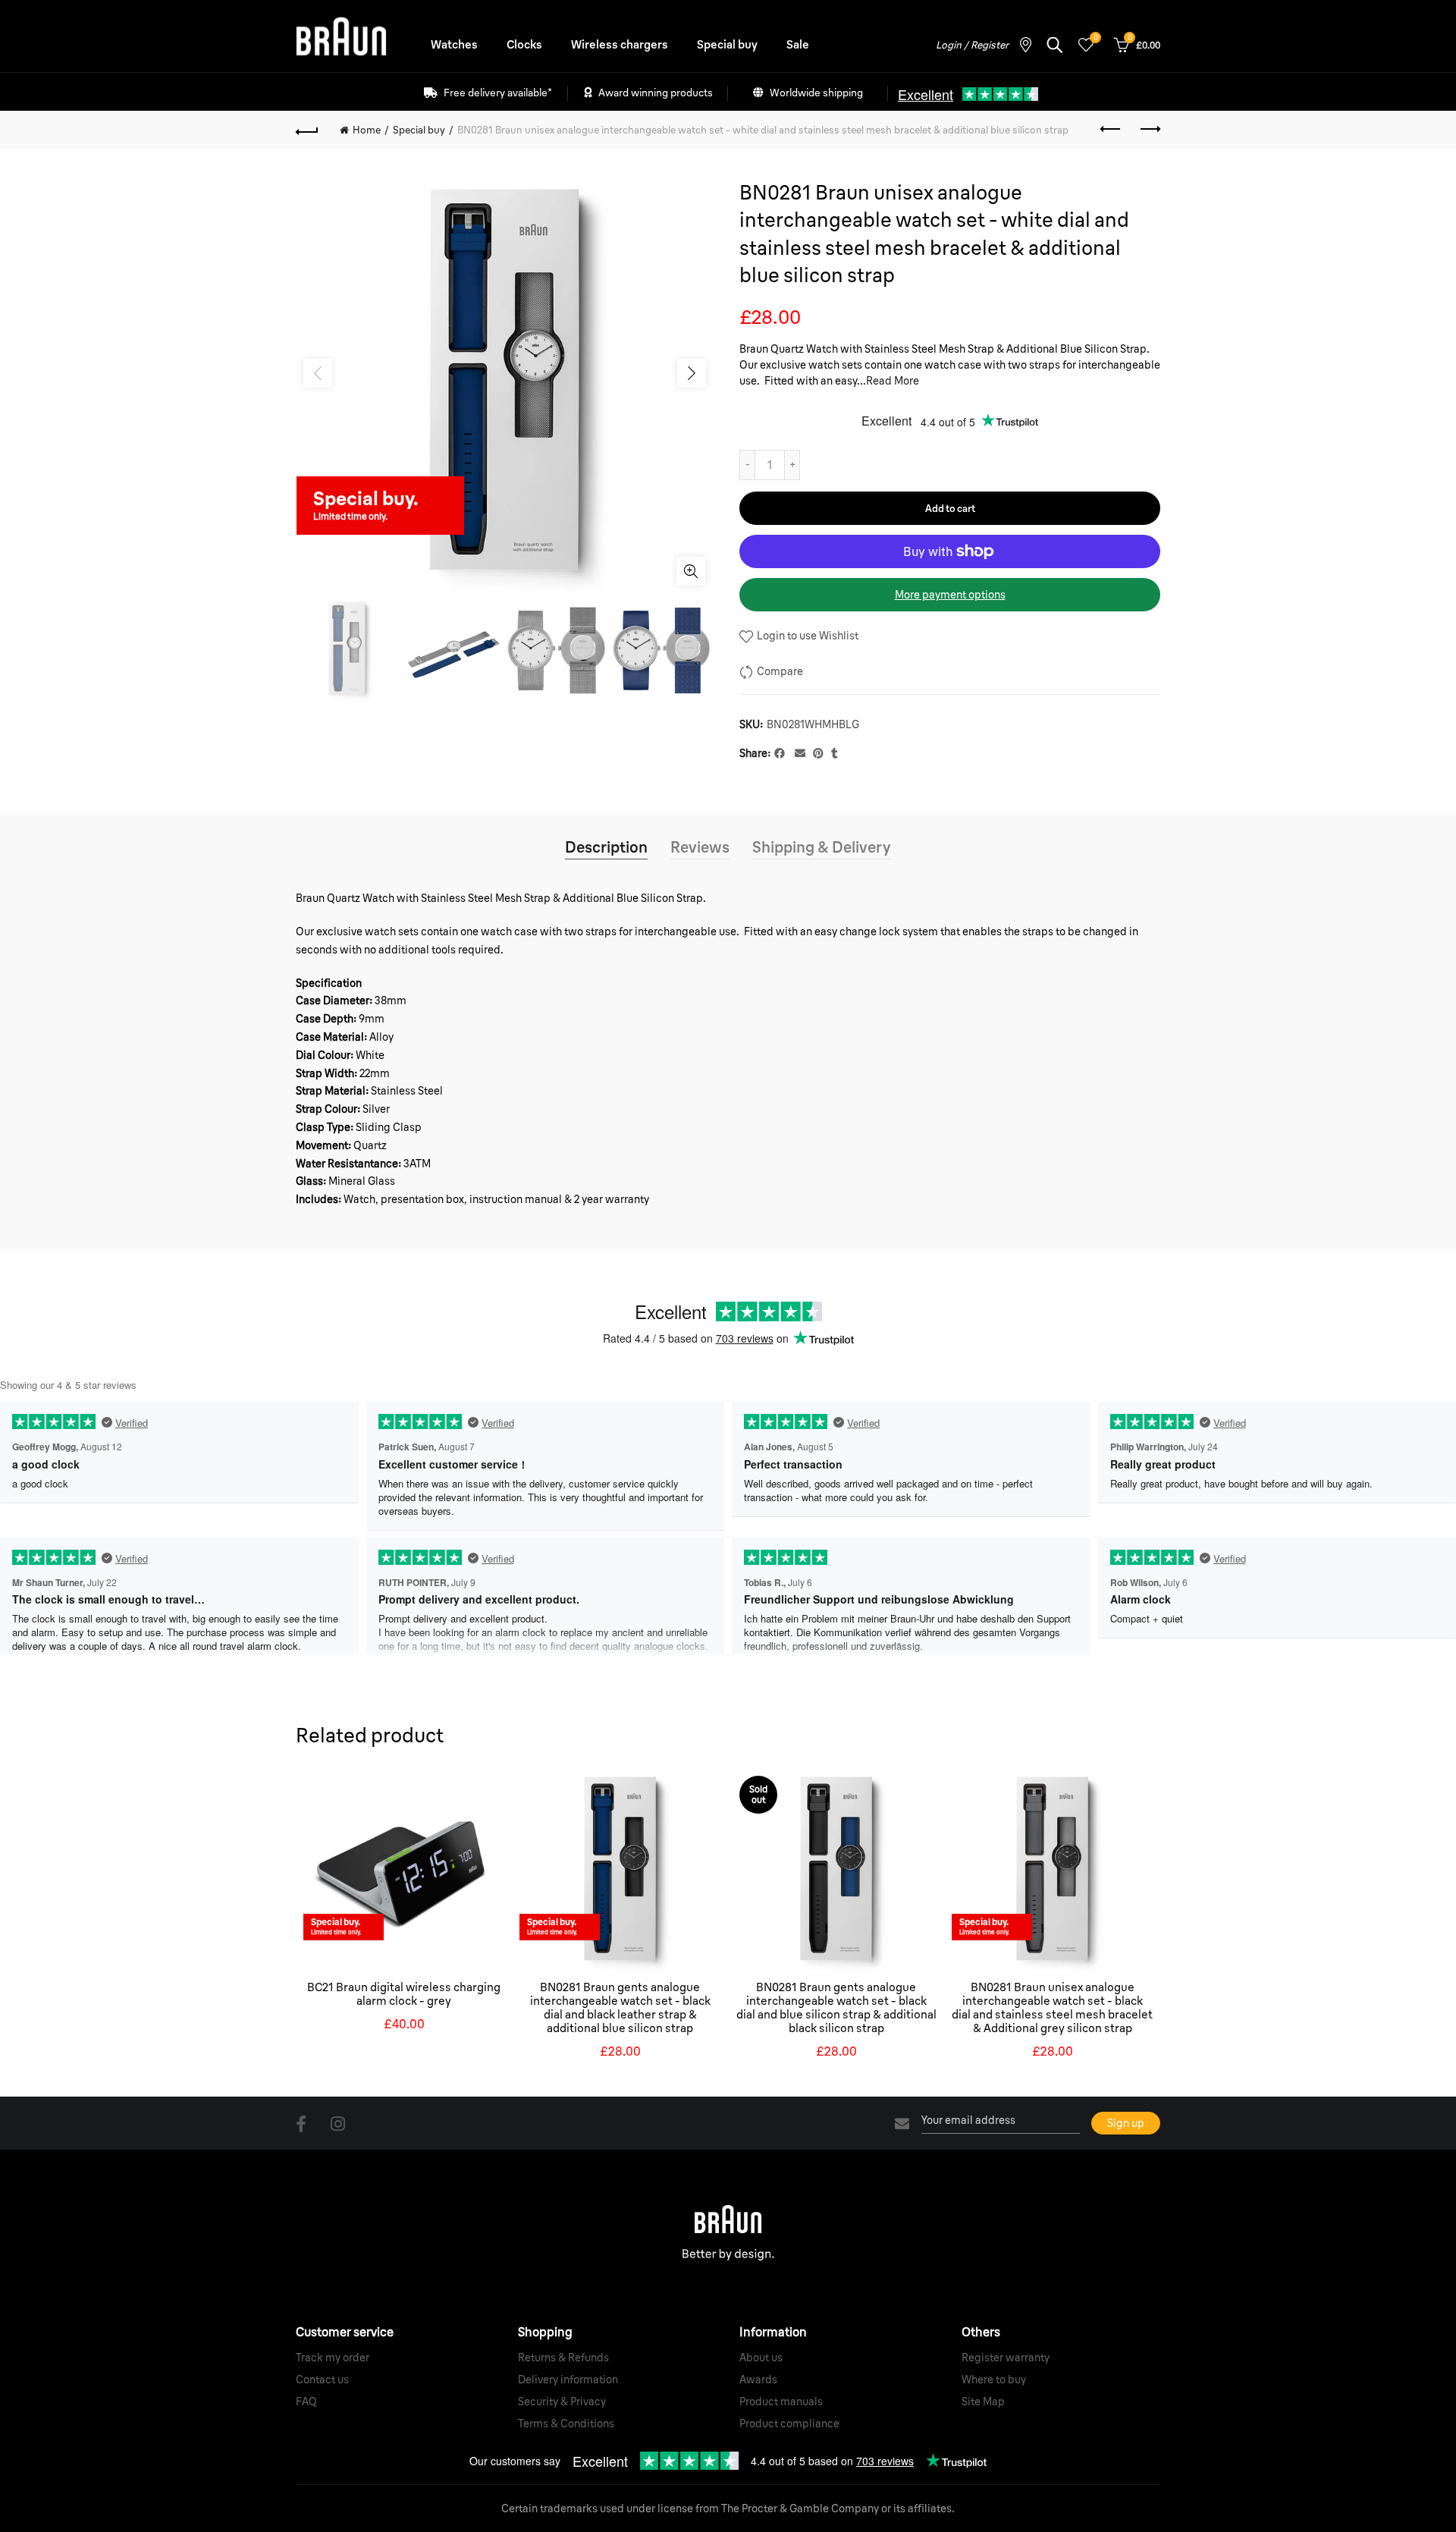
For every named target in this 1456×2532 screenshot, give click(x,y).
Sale (798, 44)
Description (606, 847)
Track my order (333, 2358)
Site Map (983, 2402)
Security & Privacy (562, 2402)
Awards (758, 2380)
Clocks (524, 44)
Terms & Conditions (566, 2424)
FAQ (306, 2402)
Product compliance (789, 2424)
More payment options (950, 595)
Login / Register (972, 45)
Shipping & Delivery (822, 847)
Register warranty (1006, 2358)
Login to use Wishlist (806, 636)
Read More (893, 381)
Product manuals (781, 2402)
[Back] (307, 130)
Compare (780, 671)
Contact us (322, 2380)
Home (367, 130)
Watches (454, 44)
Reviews (700, 847)
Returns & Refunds (563, 2358)
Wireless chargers (620, 44)
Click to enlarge (691, 571)
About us (761, 2358)
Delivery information (568, 2380)
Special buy (727, 44)
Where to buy (994, 2380)
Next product (1149, 130)
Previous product (1111, 130)
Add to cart (950, 508)
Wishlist (1095, 38)
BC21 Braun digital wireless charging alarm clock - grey (404, 1994)
